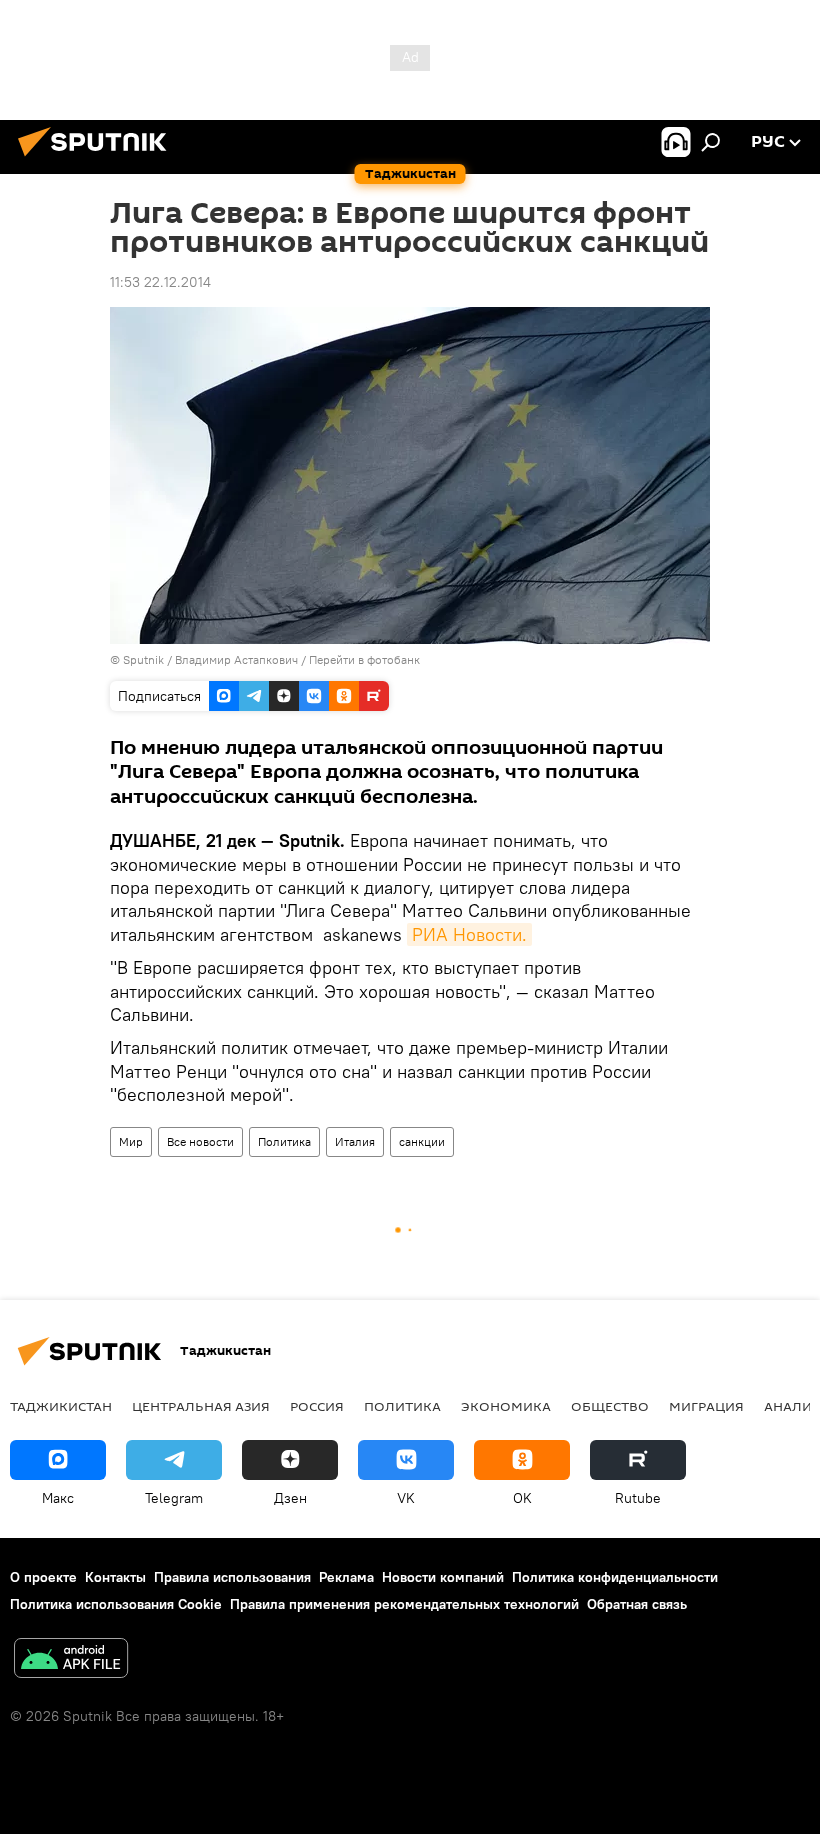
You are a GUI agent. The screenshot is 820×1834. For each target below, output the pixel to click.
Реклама (346, 1577)
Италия (355, 1141)
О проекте (43, 1577)
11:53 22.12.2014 (160, 282)
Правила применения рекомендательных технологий (404, 1604)
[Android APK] (71, 1660)
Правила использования (232, 1577)
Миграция (706, 1406)
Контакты (115, 1577)
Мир (131, 1141)
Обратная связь (637, 1604)
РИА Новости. (469, 934)
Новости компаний (443, 1577)
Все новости (200, 1141)
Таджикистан (61, 1406)
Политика (284, 1141)
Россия (317, 1406)
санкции (422, 1141)
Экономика (506, 1406)
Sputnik (145, 659)
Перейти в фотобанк (364, 659)
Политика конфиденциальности (615, 1577)
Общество (610, 1406)
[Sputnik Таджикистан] (98, 159)
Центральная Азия (201, 1406)
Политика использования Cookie (116, 1604)
